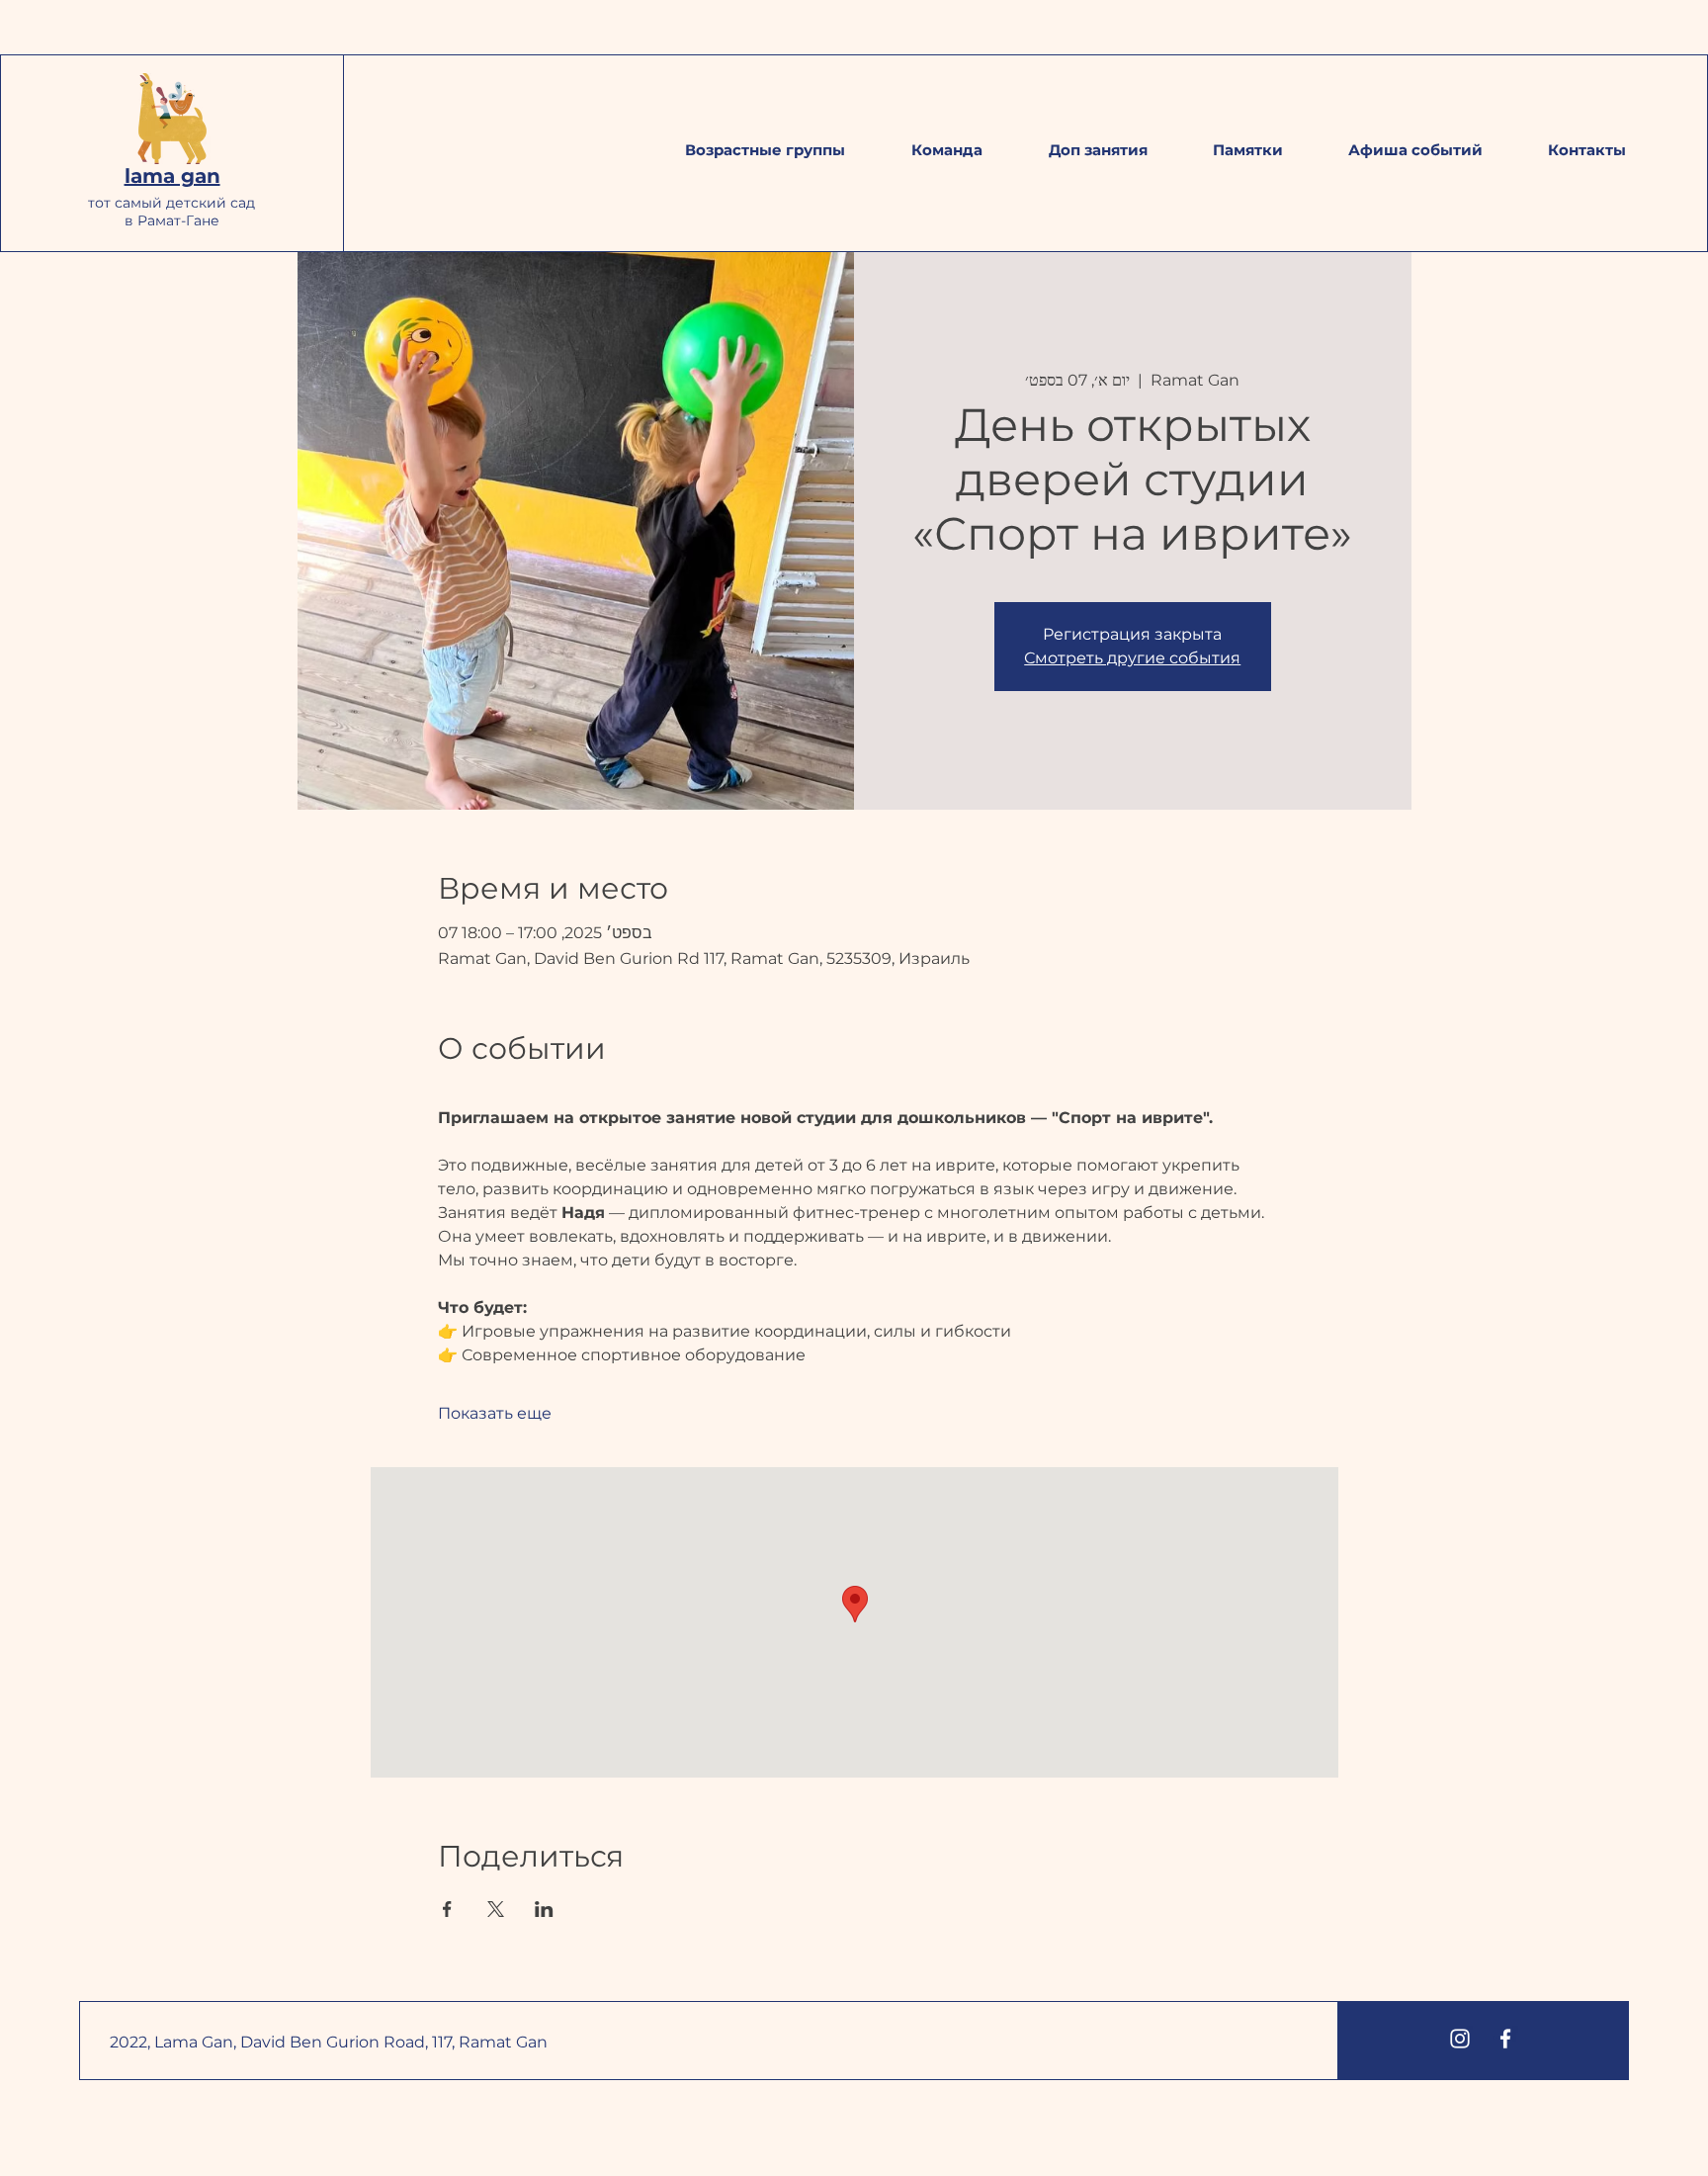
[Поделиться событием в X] (496, 1909)
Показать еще (495, 1413)
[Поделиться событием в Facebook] (447, 1909)
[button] (1248, 150)
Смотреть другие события (1132, 658)
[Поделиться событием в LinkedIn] (544, 1909)
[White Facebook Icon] (1505, 2039)
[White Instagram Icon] (1460, 2039)
